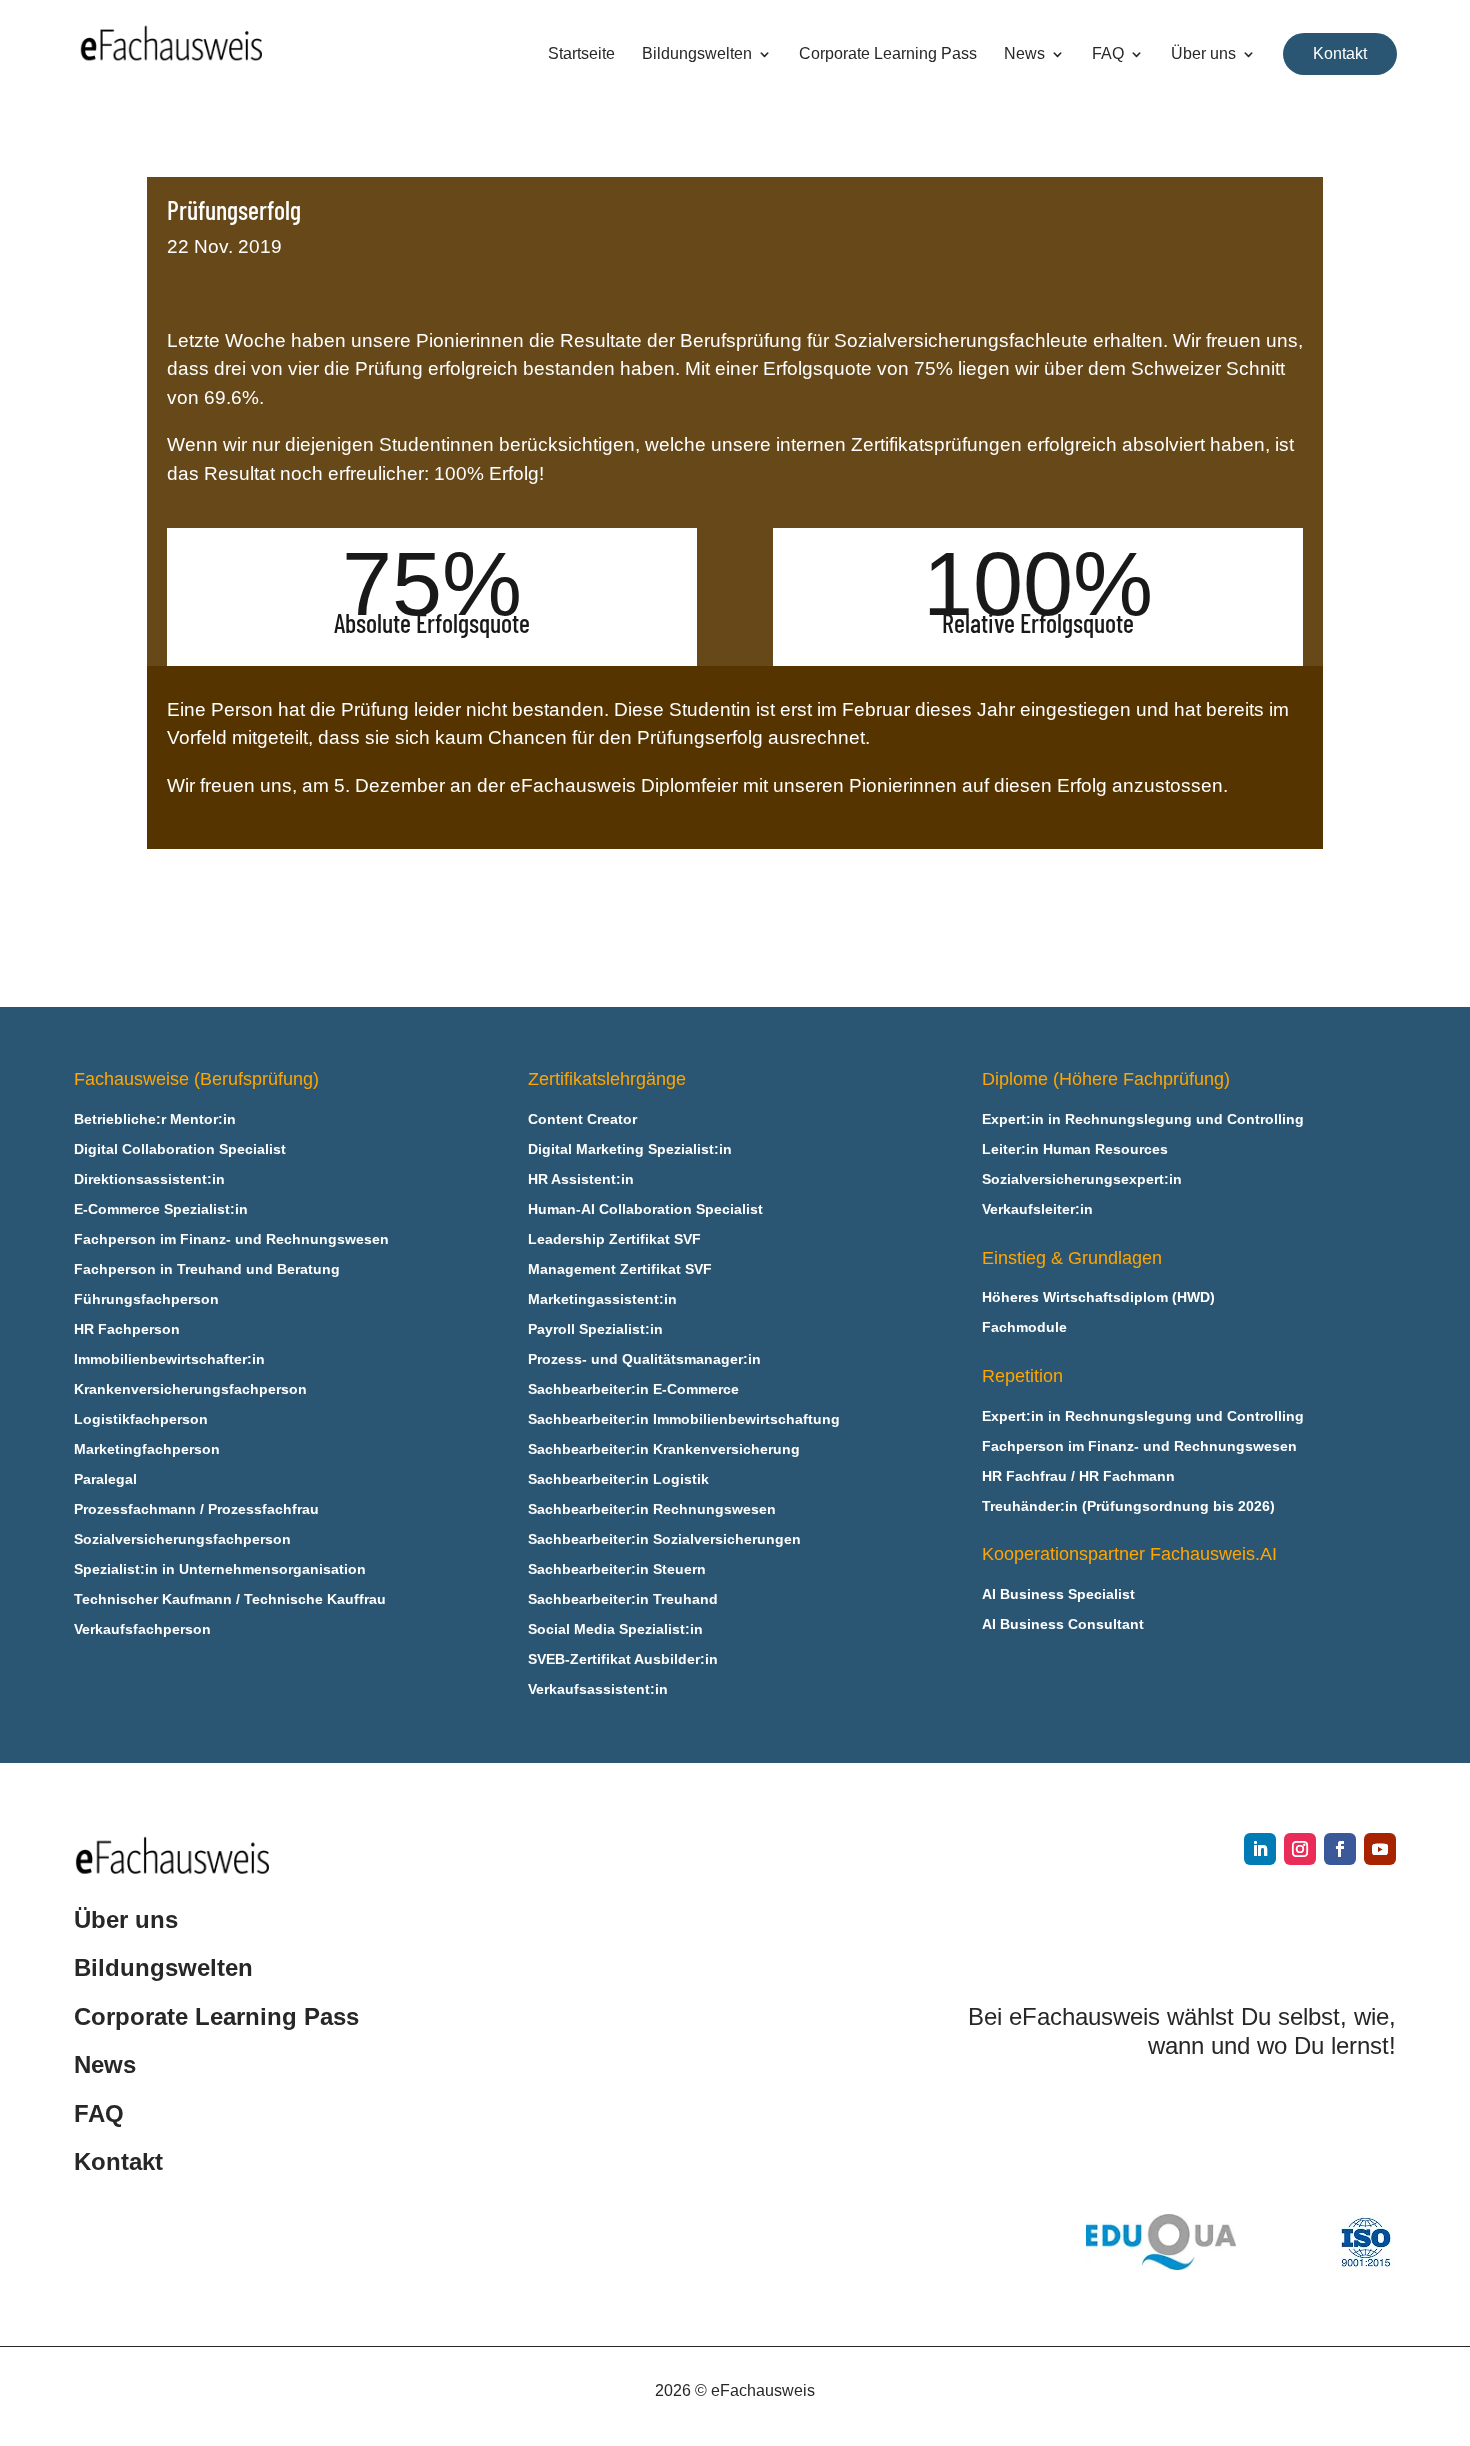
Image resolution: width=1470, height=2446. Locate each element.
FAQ (1108, 54)
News (1024, 54)
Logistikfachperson (141, 1419)
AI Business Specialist (1058, 1594)
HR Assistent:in (581, 1179)
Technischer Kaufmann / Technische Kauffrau (230, 1599)
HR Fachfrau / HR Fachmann (1078, 1476)
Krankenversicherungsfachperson (190, 1389)
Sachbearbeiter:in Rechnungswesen (652, 1509)
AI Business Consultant (1063, 1624)
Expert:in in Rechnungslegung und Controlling (1143, 1119)
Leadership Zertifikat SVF (614, 1239)
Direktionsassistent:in (149, 1179)
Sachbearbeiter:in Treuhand (623, 1599)
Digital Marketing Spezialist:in (630, 1149)
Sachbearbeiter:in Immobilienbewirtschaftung (684, 1419)
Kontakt (1340, 53)
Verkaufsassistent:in (598, 1689)
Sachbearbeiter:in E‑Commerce (633, 1389)
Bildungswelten (697, 54)
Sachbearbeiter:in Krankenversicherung (664, 1449)
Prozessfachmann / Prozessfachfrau (196, 1509)
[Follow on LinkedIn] (1260, 1849)
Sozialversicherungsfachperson (182, 1539)
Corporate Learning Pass (888, 54)
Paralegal (105, 1479)
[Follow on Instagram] (1300, 1849)
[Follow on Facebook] (1340, 1849)
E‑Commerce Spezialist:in (161, 1209)
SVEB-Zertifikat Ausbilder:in (623, 1659)
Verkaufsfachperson (142, 1629)
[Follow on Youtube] (1380, 1849)
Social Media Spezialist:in (615, 1629)
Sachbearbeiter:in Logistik (618, 1479)
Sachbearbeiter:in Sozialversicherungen (664, 1539)
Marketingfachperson (147, 1449)
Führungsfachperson (146, 1299)
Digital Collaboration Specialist (180, 1149)
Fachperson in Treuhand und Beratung (207, 1269)
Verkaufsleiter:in (1037, 1209)
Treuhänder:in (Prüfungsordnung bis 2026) (1128, 1506)
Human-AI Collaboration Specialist (645, 1209)
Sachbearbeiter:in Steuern (617, 1569)
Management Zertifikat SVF (620, 1269)
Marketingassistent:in (602, 1299)
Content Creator (582, 1119)
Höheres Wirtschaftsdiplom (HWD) (1098, 1297)
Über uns (1203, 54)
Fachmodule (1024, 1327)
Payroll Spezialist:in (595, 1329)
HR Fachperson (127, 1329)
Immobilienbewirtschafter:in (169, 1359)
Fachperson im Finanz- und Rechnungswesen (231, 1239)
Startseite (581, 54)
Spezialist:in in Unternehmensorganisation (220, 1569)
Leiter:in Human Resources (1075, 1149)
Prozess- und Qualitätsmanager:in (644, 1359)
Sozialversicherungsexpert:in (1082, 1179)
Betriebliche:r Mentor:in (155, 1119)
